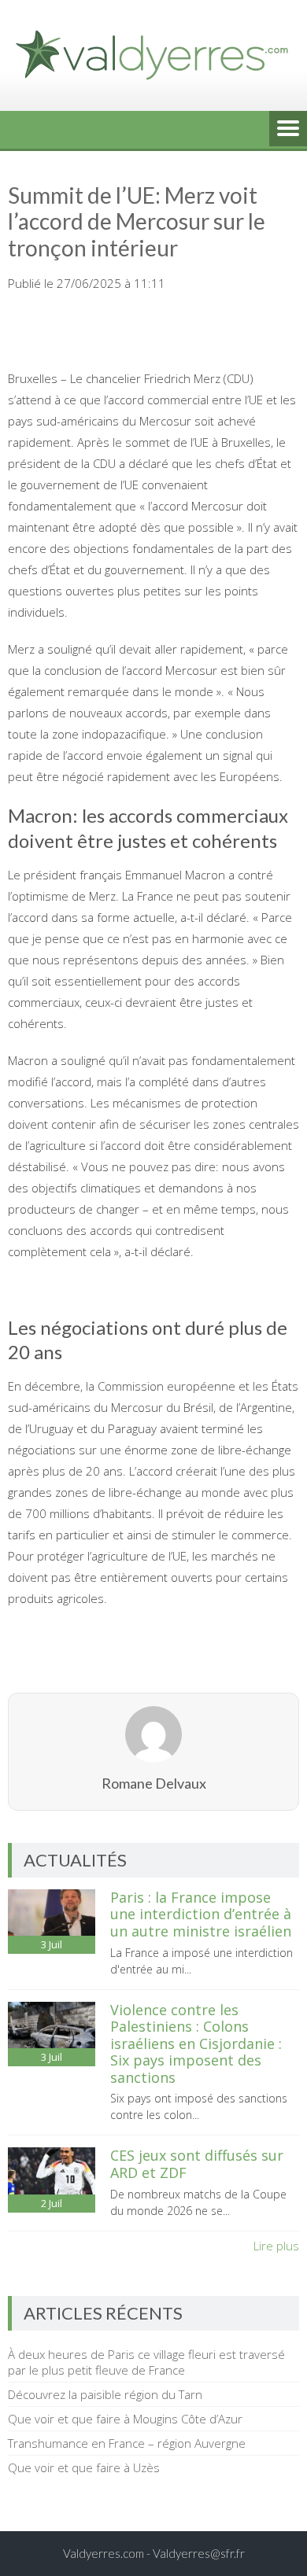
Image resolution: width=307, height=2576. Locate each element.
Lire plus (276, 2246)
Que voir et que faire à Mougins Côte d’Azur (125, 2419)
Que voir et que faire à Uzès (84, 2467)
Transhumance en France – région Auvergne (127, 2443)
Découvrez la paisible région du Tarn (105, 2394)
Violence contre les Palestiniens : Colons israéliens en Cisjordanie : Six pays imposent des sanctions (196, 2043)
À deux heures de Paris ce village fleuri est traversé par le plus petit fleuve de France (146, 2362)
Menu (288, 130)
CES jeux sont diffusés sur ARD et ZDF (197, 2164)
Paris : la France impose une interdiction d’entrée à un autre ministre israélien (201, 1914)
